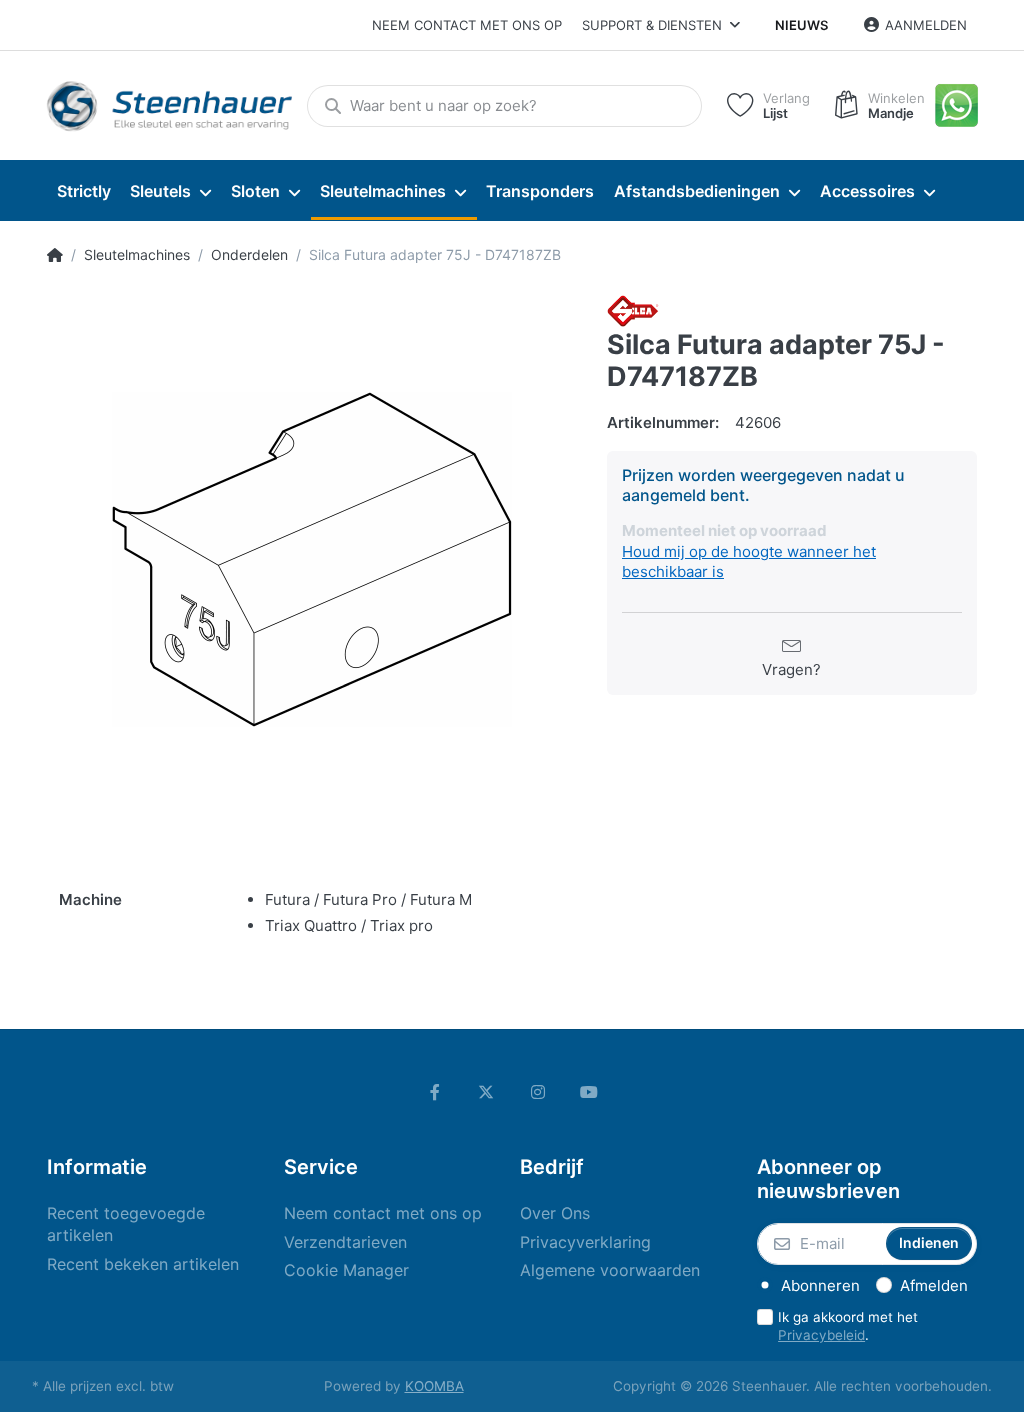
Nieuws (801, 25)
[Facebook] (435, 1092)
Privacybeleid (821, 1335)
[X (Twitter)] (486, 1092)
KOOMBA (434, 1386)
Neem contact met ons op (467, 25)
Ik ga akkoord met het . (848, 1326)
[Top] (55, 255)
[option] (312, 560)
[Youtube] (590, 1092)
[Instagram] (538, 1092)
